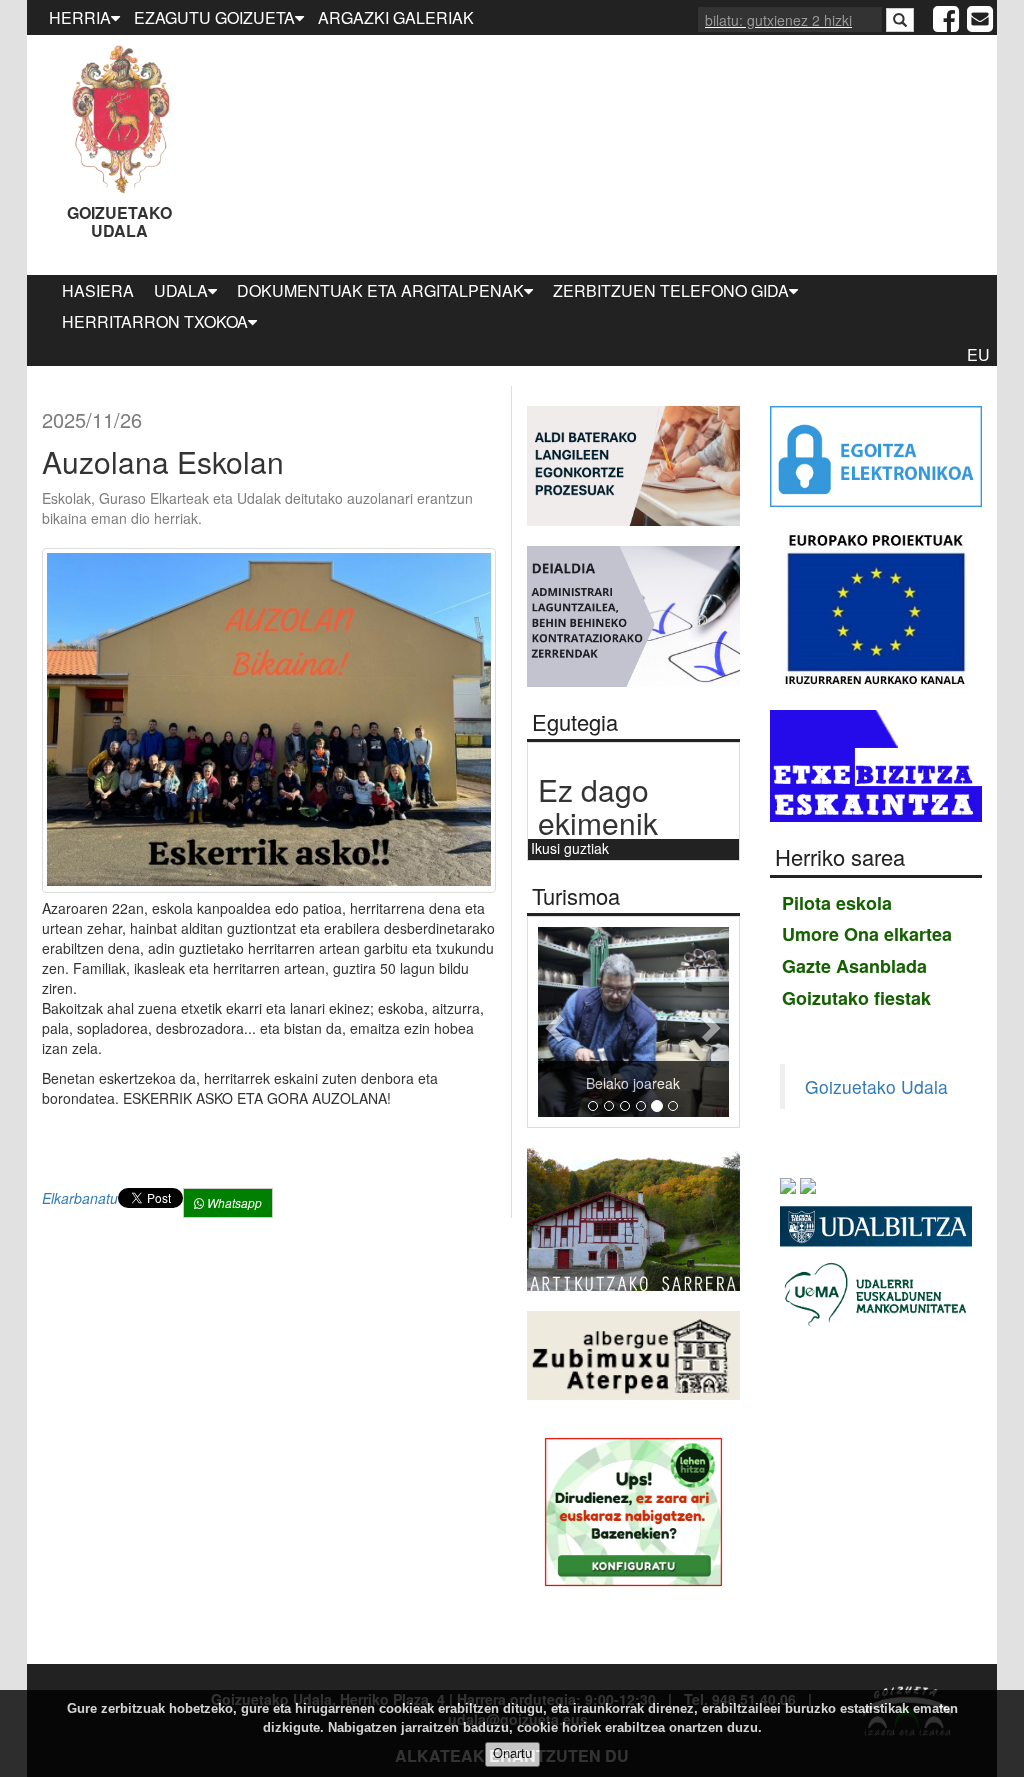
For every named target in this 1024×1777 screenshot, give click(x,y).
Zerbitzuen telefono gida (671, 290)
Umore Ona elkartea (867, 934)
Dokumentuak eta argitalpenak (380, 290)
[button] (552, 1022)
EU (978, 354)
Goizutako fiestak (856, 998)
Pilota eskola (837, 903)
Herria (80, 17)
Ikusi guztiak (570, 848)
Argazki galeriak (396, 17)
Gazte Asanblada (854, 966)
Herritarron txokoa (155, 321)
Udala (181, 290)
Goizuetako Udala (119, 221)
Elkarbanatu (80, 1198)
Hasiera (98, 290)
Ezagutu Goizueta (214, 17)
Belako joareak (633, 1083)
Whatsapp (233, 1202)
